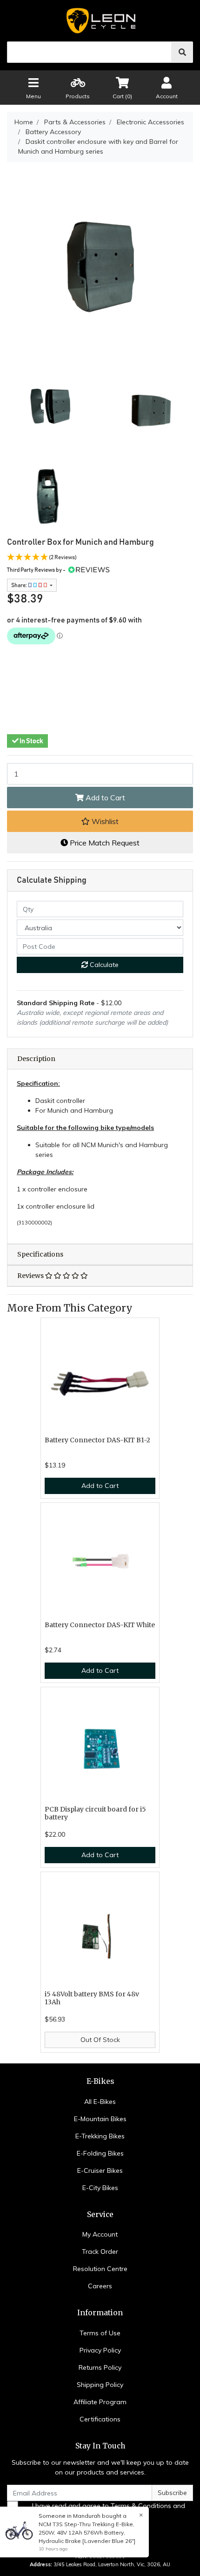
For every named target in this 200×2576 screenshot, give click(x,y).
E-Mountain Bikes (100, 2119)
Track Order (100, 2251)
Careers (100, 2286)
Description (36, 1059)
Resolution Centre (100, 2269)
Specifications (40, 1254)
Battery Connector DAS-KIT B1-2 (97, 1440)
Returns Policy (100, 2367)
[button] (100, 821)
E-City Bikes (100, 2188)
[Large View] (50, 408)
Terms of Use (100, 2333)
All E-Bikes (100, 2102)
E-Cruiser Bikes (100, 2170)
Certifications (100, 2419)
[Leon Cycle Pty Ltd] (100, 21)
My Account (100, 2234)
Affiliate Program (100, 2402)
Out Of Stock (100, 2040)
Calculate (103, 965)
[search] (182, 52)
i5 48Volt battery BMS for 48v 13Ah (92, 1998)
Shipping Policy (100, 2385)
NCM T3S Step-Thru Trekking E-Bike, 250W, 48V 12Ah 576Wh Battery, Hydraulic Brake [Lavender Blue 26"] (87, 2532)
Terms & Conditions (141, 2506)
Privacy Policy (100, 2350)
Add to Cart (104, 798)
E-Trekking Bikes (100, 2136)
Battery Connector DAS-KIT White (100, 1625)
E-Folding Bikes (100, 2153)
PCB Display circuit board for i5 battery (95, 1813)
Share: (20, 585)
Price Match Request (104, 843)
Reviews (31, 1276)
